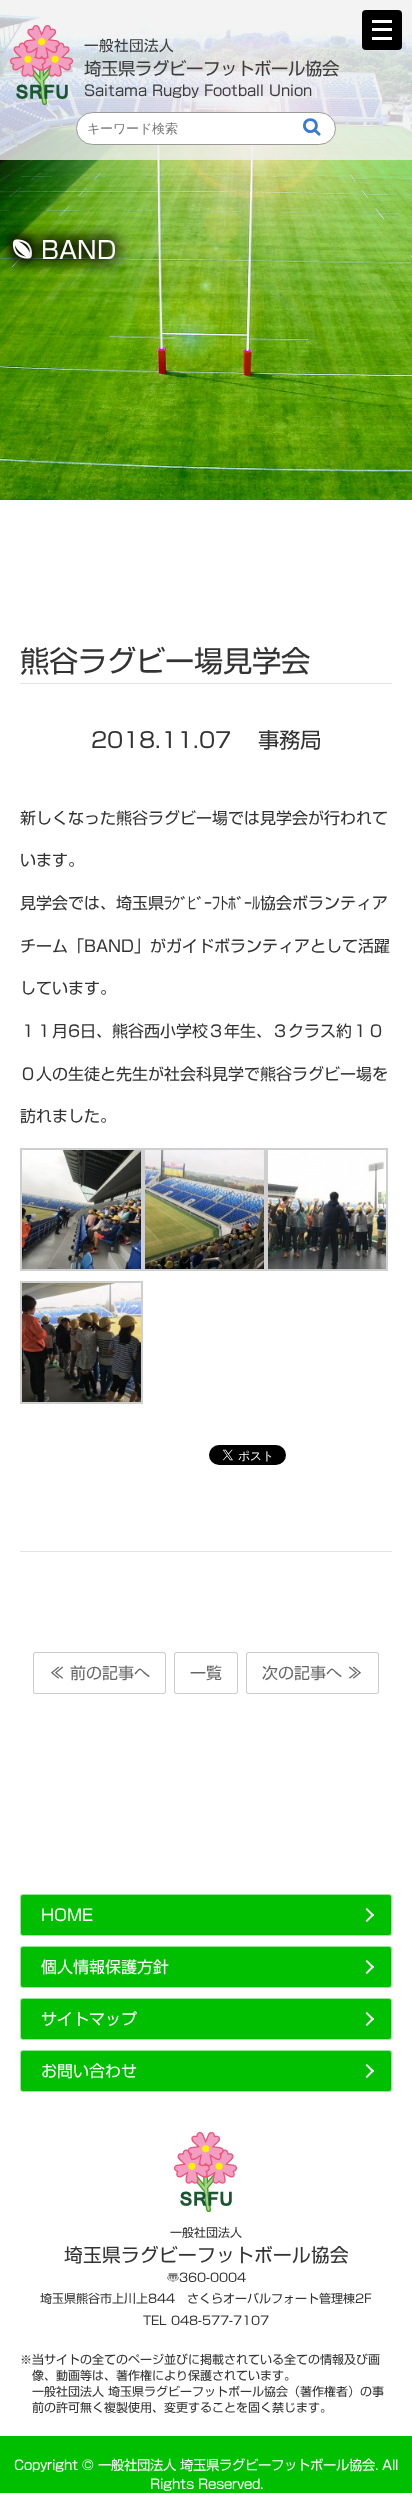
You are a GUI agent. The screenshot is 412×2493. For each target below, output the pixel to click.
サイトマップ (89, 2019)
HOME (67, 1915)
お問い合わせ (89, 2071)
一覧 (206, 1673)
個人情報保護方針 (105, 1967)
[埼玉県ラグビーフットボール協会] (47, 65)
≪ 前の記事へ (99, 1673)
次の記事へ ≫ (312, 1673)
